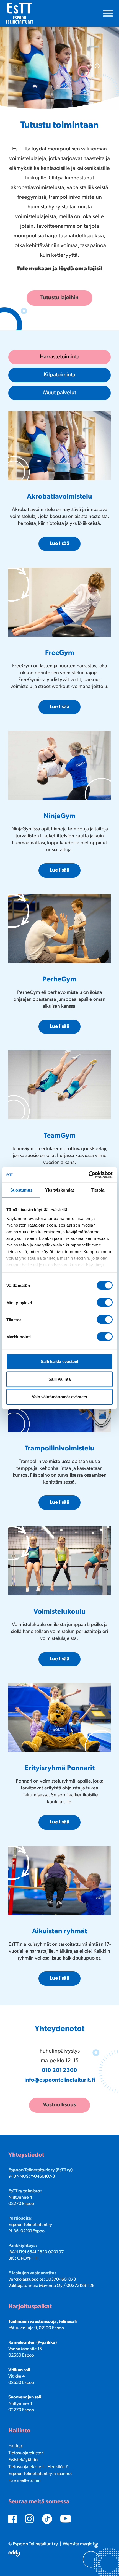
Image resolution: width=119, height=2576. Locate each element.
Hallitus (15, 2446)
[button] (108, 13)
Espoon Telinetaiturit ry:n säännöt (40, 2474)
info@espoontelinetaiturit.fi (60, 2080)
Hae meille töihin (24, 2481)
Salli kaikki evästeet (59, 1361)
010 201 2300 (59, 2071)
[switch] (105, 1302)
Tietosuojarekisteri (26, 2453)
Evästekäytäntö (23, 2460)
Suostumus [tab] (21, 1190)
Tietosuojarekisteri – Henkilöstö (38, 2467)
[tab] (59, 357)
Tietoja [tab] (98, 1190)
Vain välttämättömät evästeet (59, 1397)
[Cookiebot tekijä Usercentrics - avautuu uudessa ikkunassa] (88, 1175)
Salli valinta (59, 1379)
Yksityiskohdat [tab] (59, 1190)
